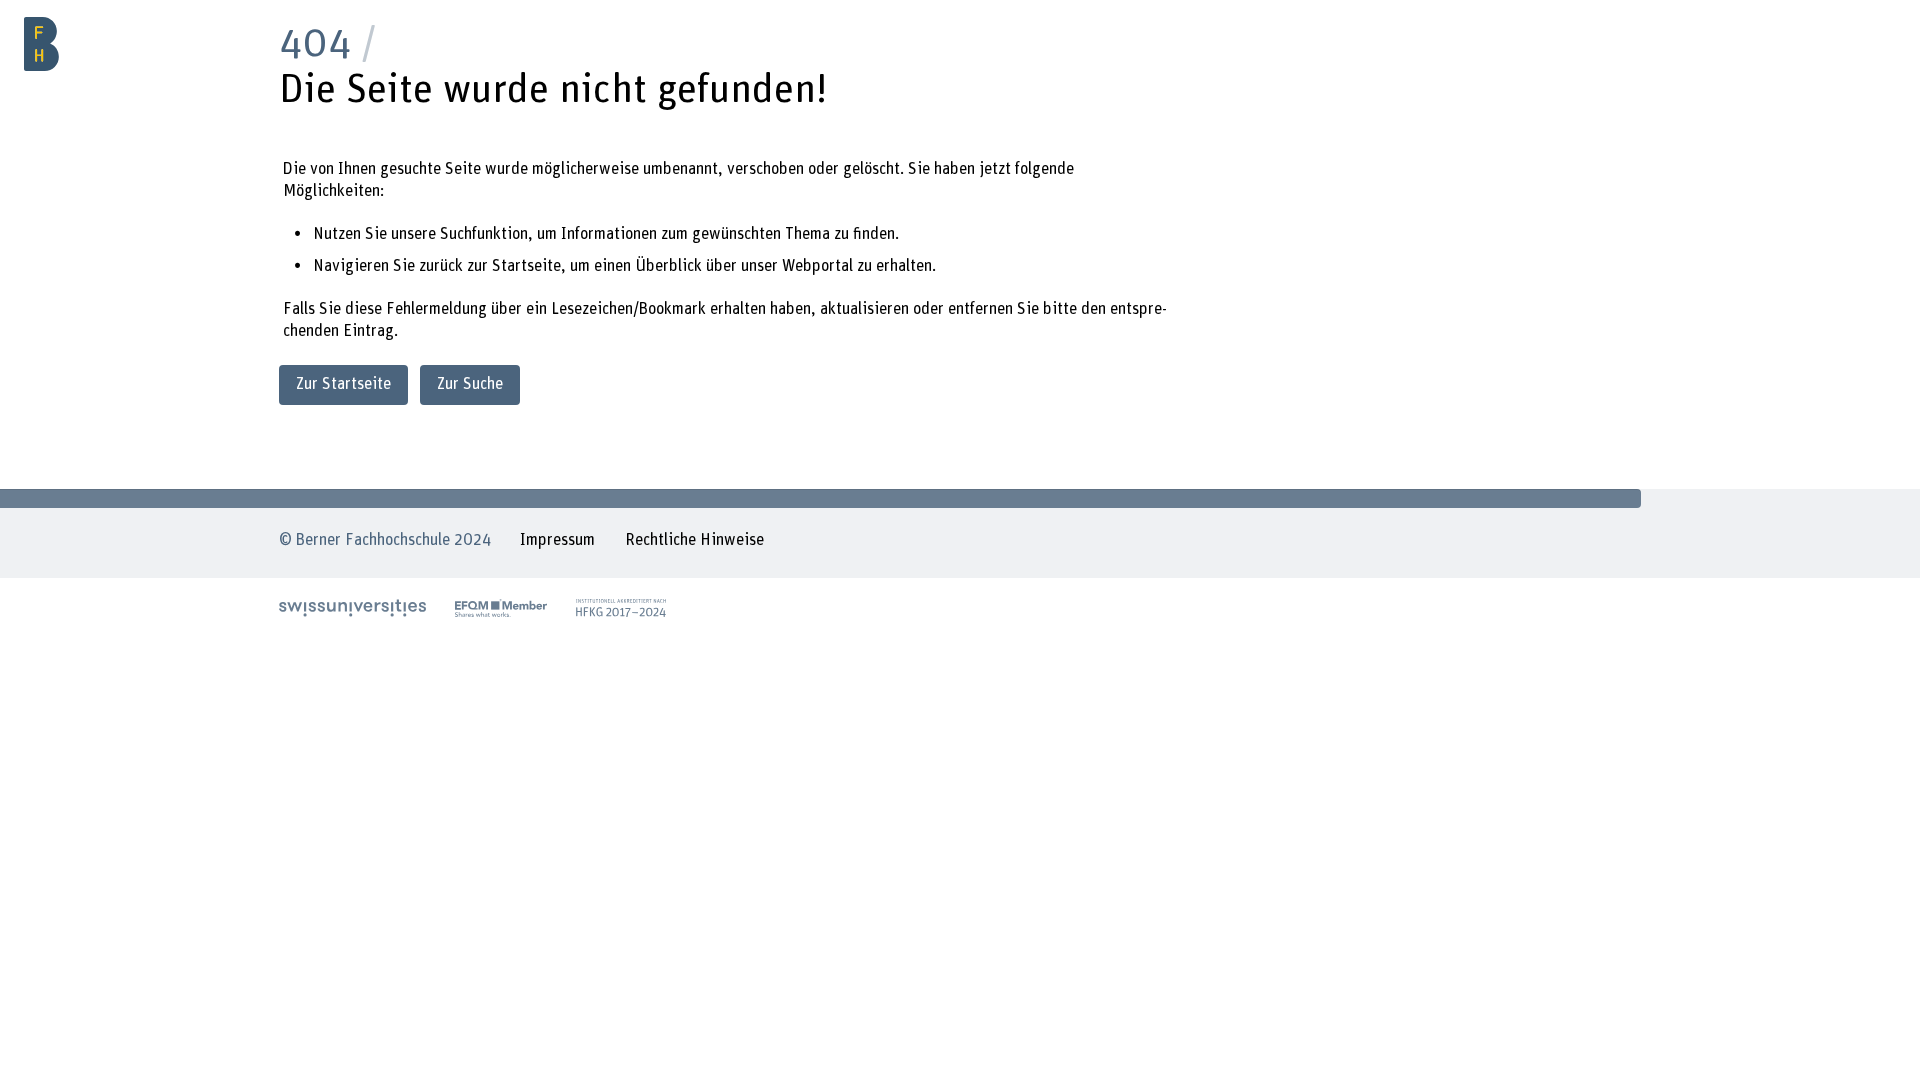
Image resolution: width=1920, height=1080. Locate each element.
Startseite (526, 266)
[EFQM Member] (501, 608)
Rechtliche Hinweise (694, 540)
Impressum (557, 540)
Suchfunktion (484, 234)
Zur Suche (470, 384)
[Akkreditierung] (621, 608)
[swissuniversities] (352, 608)
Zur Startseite (343, 384)
